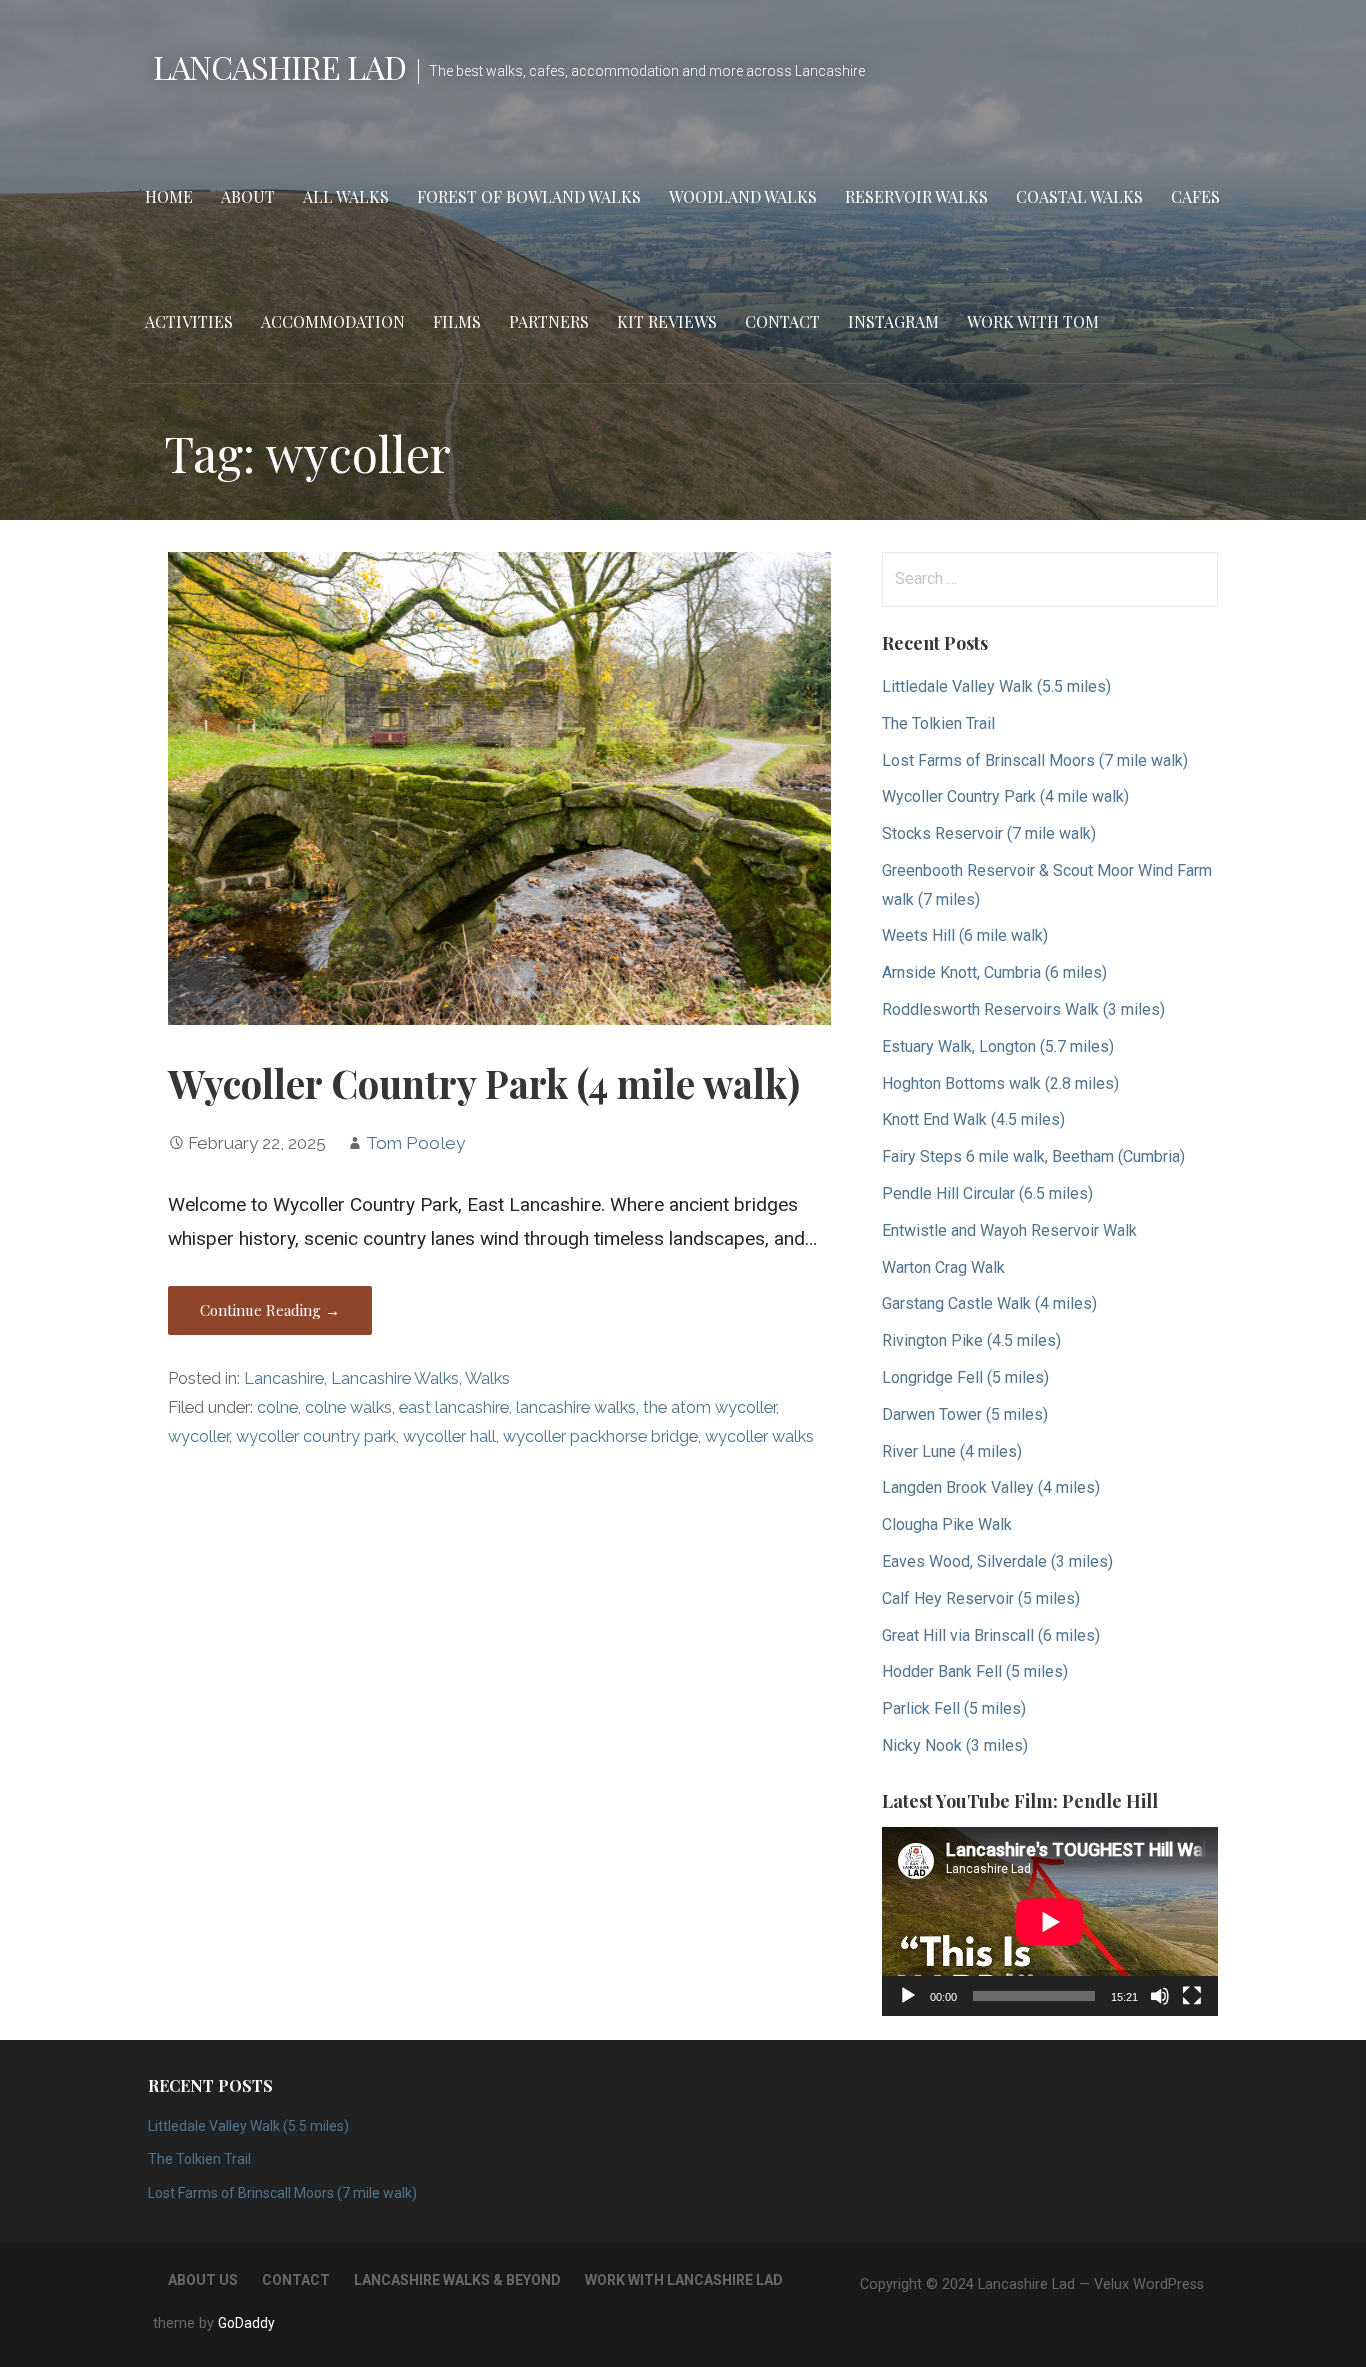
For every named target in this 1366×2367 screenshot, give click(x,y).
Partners (549, 321)
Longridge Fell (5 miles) (965, 1377)
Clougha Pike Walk (947, 1524)
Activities (189, 321)
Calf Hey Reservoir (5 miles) (981, 1598)
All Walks (346, 196)
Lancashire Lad (279, 66)
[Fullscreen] (1192, 1996)
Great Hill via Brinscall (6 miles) (991, 1635)
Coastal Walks (1079, 196)
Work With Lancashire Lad (684, 2280)
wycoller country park (316, 1436)
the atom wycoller (709, 1407)
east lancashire (454, 1407)
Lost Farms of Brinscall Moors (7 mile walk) (1035, 760)
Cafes (1195, 196)
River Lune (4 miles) (952, 1451)
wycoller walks (759, 1436)
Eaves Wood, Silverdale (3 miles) (997, 1561)
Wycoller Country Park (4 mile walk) (484, 1083)
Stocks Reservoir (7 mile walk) (989, 833)
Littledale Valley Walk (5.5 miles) (996, 686)
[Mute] (1160, 1996)
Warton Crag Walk (943, 1267)
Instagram (893, 321)
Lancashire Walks (395, 1378)
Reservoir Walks (916, 196)
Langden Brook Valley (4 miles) (991, 1487)
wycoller (198, 1436)
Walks (487, 1378)
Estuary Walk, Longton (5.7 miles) (998, 1046)
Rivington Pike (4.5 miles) (971, 1340)
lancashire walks (576, 1407)
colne (277, 1407)
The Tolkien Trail (938, 723)
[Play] (908, 1996)
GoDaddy (246, 2323)
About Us (203, 2280)
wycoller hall (449, 1436)
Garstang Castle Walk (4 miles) (989, 1303)
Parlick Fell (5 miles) (954, 1708)
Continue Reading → (270, 1310)
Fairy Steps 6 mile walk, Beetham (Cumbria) (1033, 1156)
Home (169, 196)
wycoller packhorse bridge (600, 1436)
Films (457, 321)
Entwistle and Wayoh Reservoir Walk (1009, 1230)
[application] (1050, 1921)
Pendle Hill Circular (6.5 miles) (987, 1193)
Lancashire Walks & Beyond (457, 2280)
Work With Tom (1033, 321)
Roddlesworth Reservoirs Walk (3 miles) (1023, 1009)
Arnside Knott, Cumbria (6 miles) (994, 972)
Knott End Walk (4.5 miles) (973, 1119)
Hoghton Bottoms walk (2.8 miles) (1000, 1083)
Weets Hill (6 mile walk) (965, 935)
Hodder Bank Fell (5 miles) (975, 1671)
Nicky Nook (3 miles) (955, 1745)
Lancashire (284, 1378)
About (248, 196)
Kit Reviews (667, 321)
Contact (782, 321)
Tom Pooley (415, 1143)
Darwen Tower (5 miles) (965, 1414)
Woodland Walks (743, 196)
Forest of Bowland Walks (529, 196)
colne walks (348, 1407)
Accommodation (333, 321)
